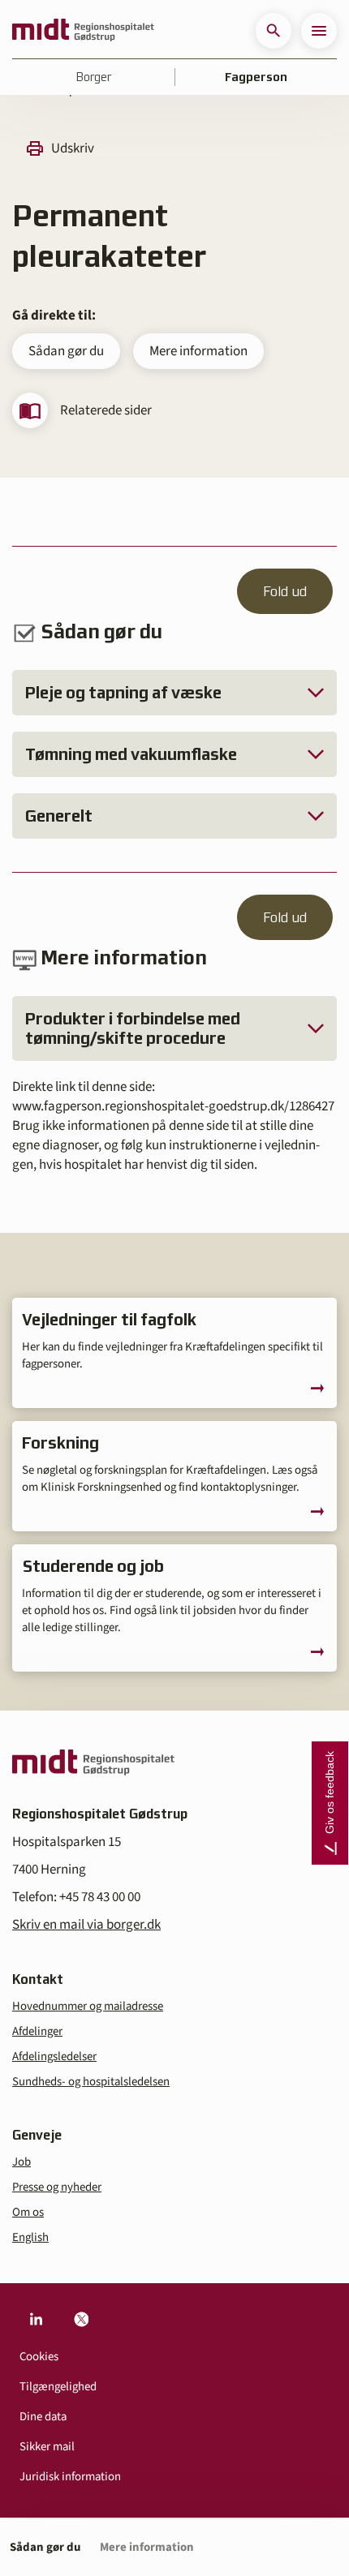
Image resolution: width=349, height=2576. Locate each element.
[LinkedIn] (36, 2319)
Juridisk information (70, 2477)
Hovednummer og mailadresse (88, 2006)
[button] (274, 31)
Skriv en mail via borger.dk (86, 1925)
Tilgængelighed (58, 2387)
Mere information (198, 351)
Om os (28, 2212)
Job (22, 2162)
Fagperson (256, 77)
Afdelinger (37, 2031)
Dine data (43, 2417)
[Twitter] (81, 2319)
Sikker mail (47, 2447)
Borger (94, 77)
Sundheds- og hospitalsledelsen (91, 2082)
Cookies (39, 2357)
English (30, 2237)
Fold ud (285, 591)
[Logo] (83, 31)
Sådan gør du (66, 351)
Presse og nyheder (57, 2187)
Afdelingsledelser (54, 2057)
